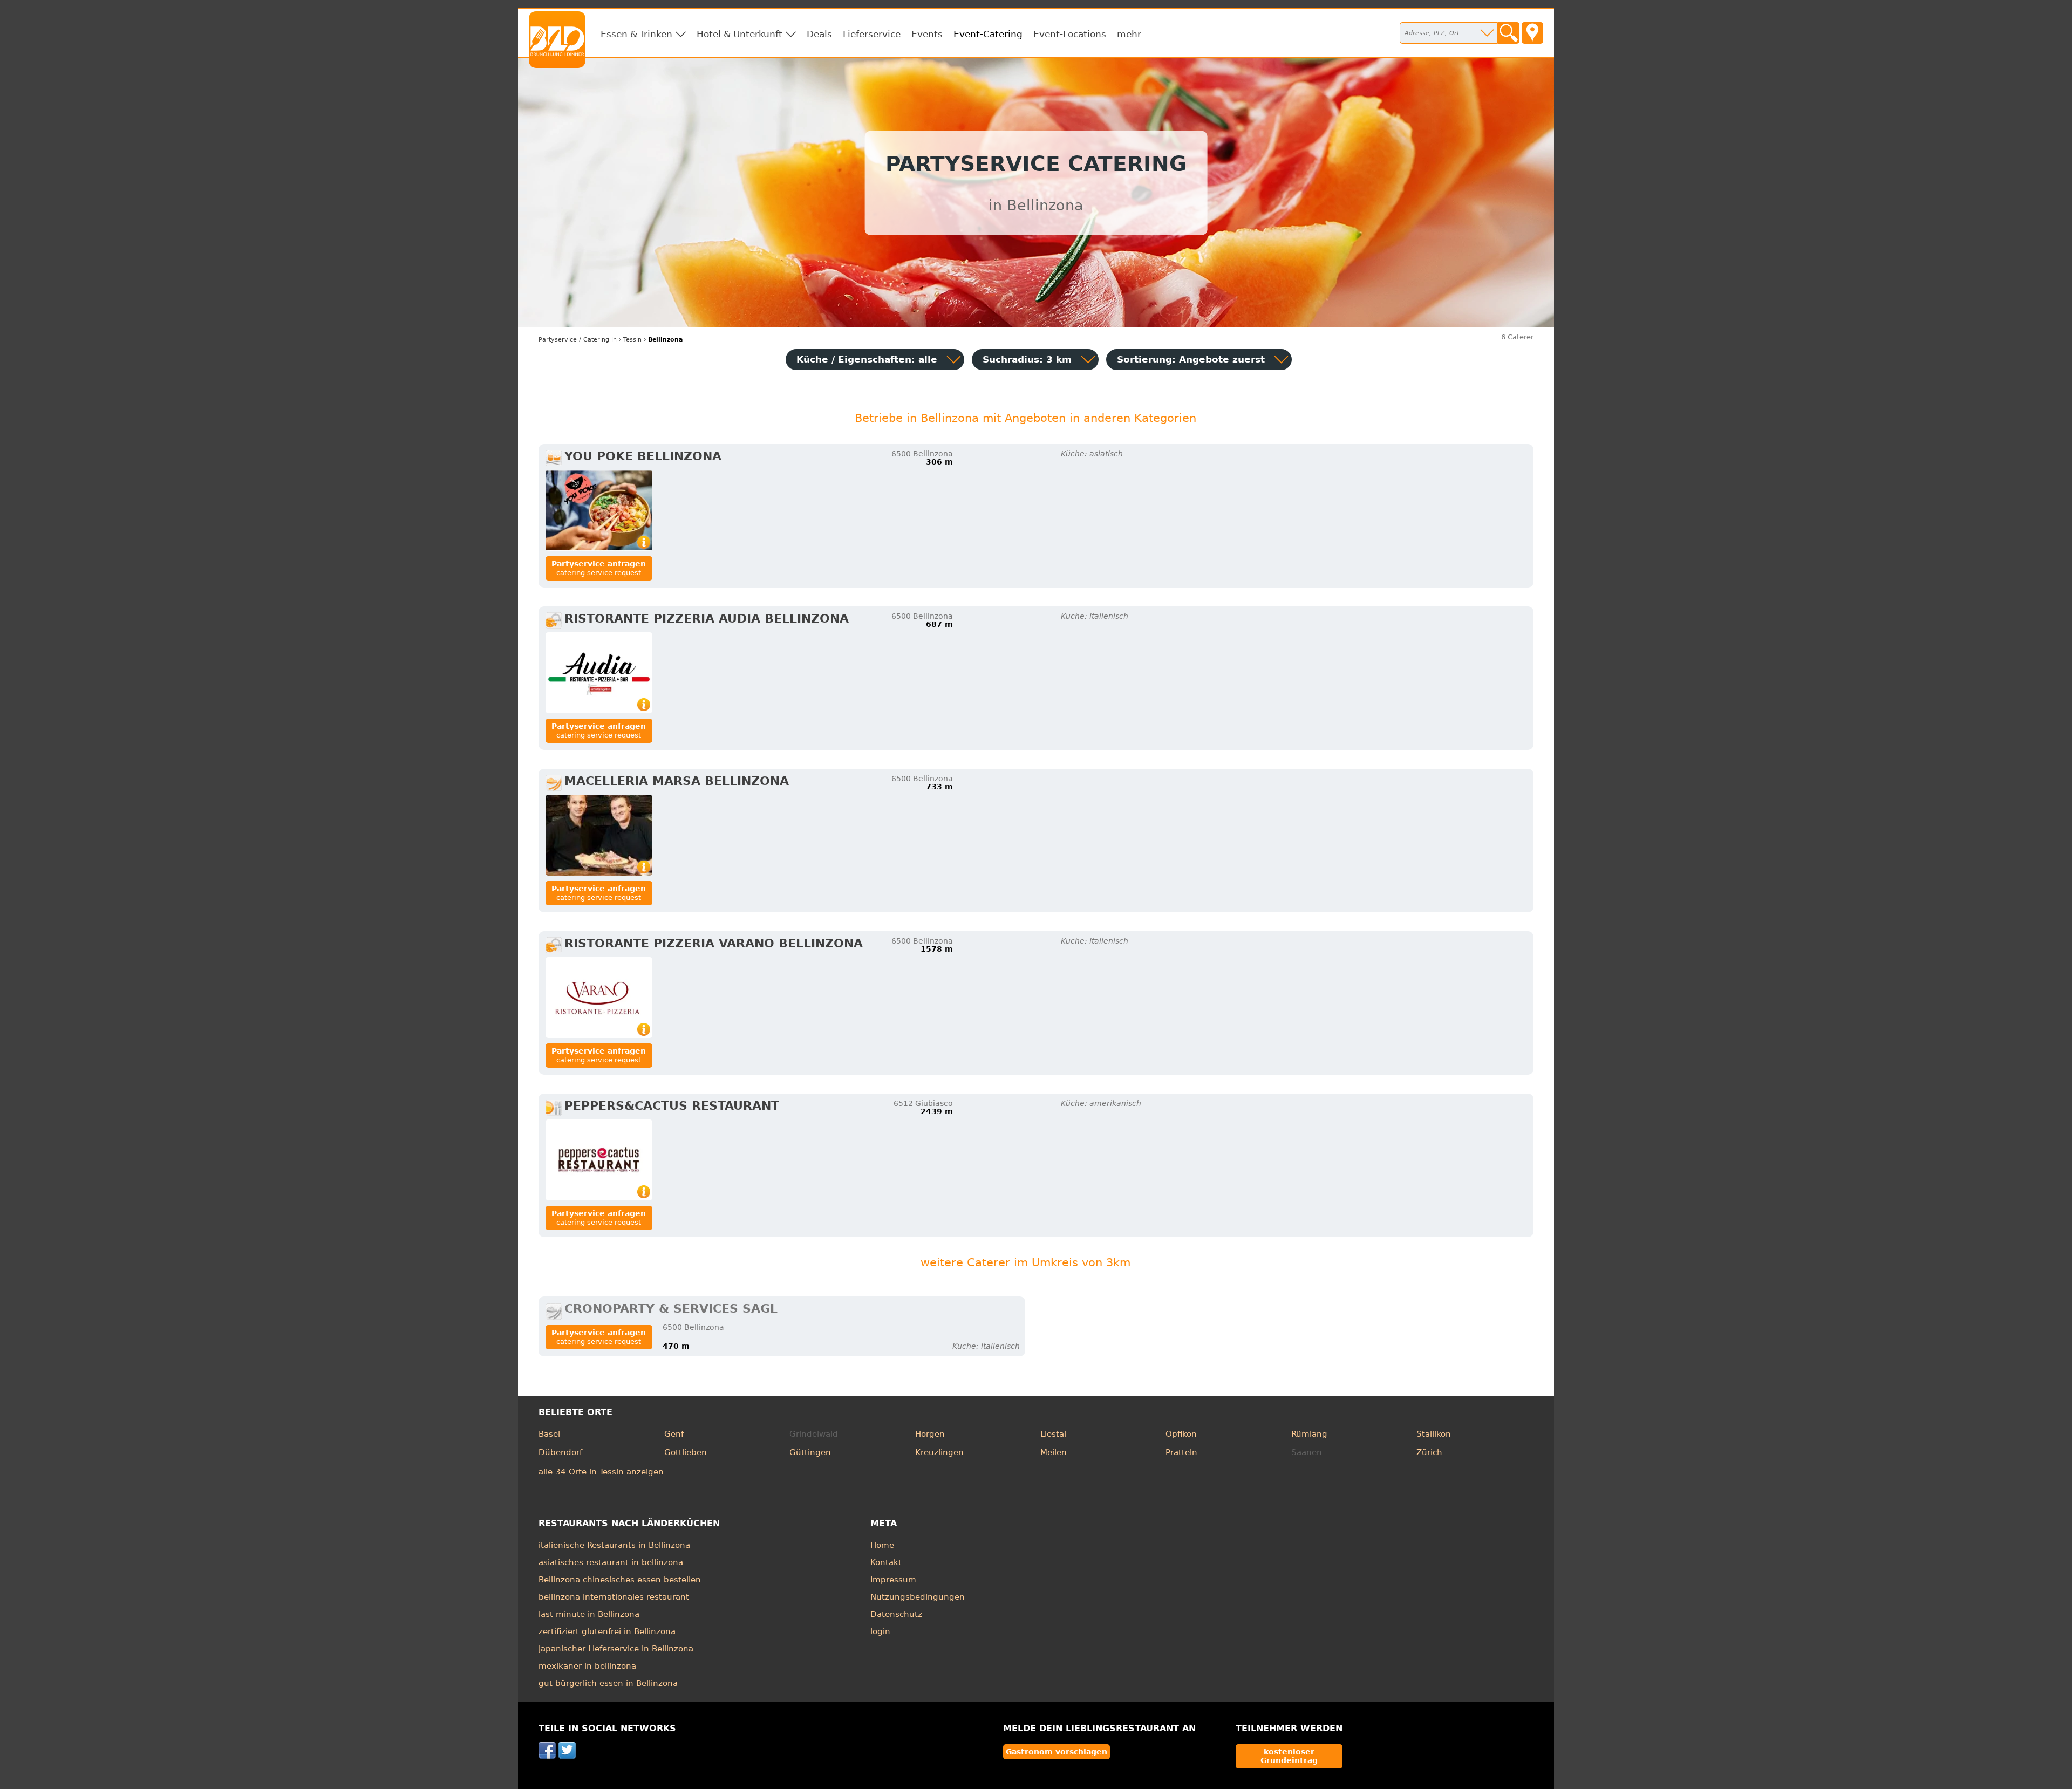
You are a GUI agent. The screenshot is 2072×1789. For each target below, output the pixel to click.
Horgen (930, 1434)
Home (882, 1545)
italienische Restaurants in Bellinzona (614, 1545)
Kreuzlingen (939, 1452)
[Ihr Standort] (1532, 33)
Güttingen (810, 1452)
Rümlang (1309, 1434)
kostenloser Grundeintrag (1289, 1756)
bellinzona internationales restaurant (614, 1597)
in (578, 340)
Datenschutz (896, 1614)
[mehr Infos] (599, 510)
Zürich (1429, 1452)
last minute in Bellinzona (589, 1614)
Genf (674, 1434)
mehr (1129, 34)
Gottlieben (686, 1452)
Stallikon (1434, 1434)
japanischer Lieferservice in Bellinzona (616, 1649)
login (880, 1631)
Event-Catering (988, 34)
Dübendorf (560, 1452)
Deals (819, 34)
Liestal (1053, 1434)
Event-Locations (1070, 34)
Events (927, 34)
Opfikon (1181, 1434)
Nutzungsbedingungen (918, 1597)
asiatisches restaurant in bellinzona (611, 1562)
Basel (549, 1434)
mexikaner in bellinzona (587, 1666)
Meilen (1054, 1452)
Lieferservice (872, 34)
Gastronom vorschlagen (1057, 1752)
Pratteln (1181, 1452)
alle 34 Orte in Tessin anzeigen (601, 1472)
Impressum (893, 1580)
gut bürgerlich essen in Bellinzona (608, 1683)
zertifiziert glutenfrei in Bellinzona (607, 1631)
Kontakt (886, 1562)
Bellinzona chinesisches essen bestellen (620, 1580)
